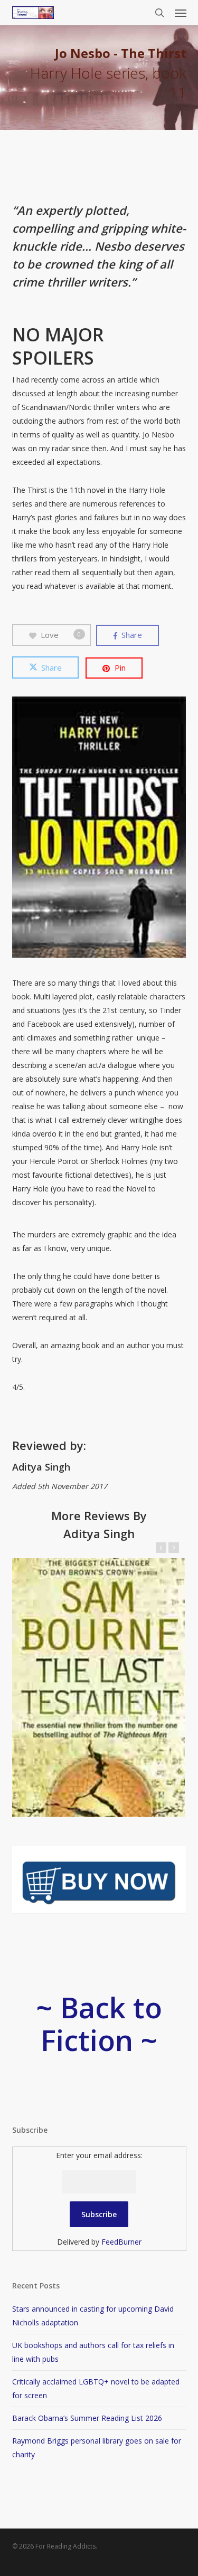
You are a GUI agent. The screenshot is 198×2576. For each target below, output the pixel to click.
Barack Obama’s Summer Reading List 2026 (87, 2418)
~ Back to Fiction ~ (99, 2024)
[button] (181, 13)
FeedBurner (121, 2242)
